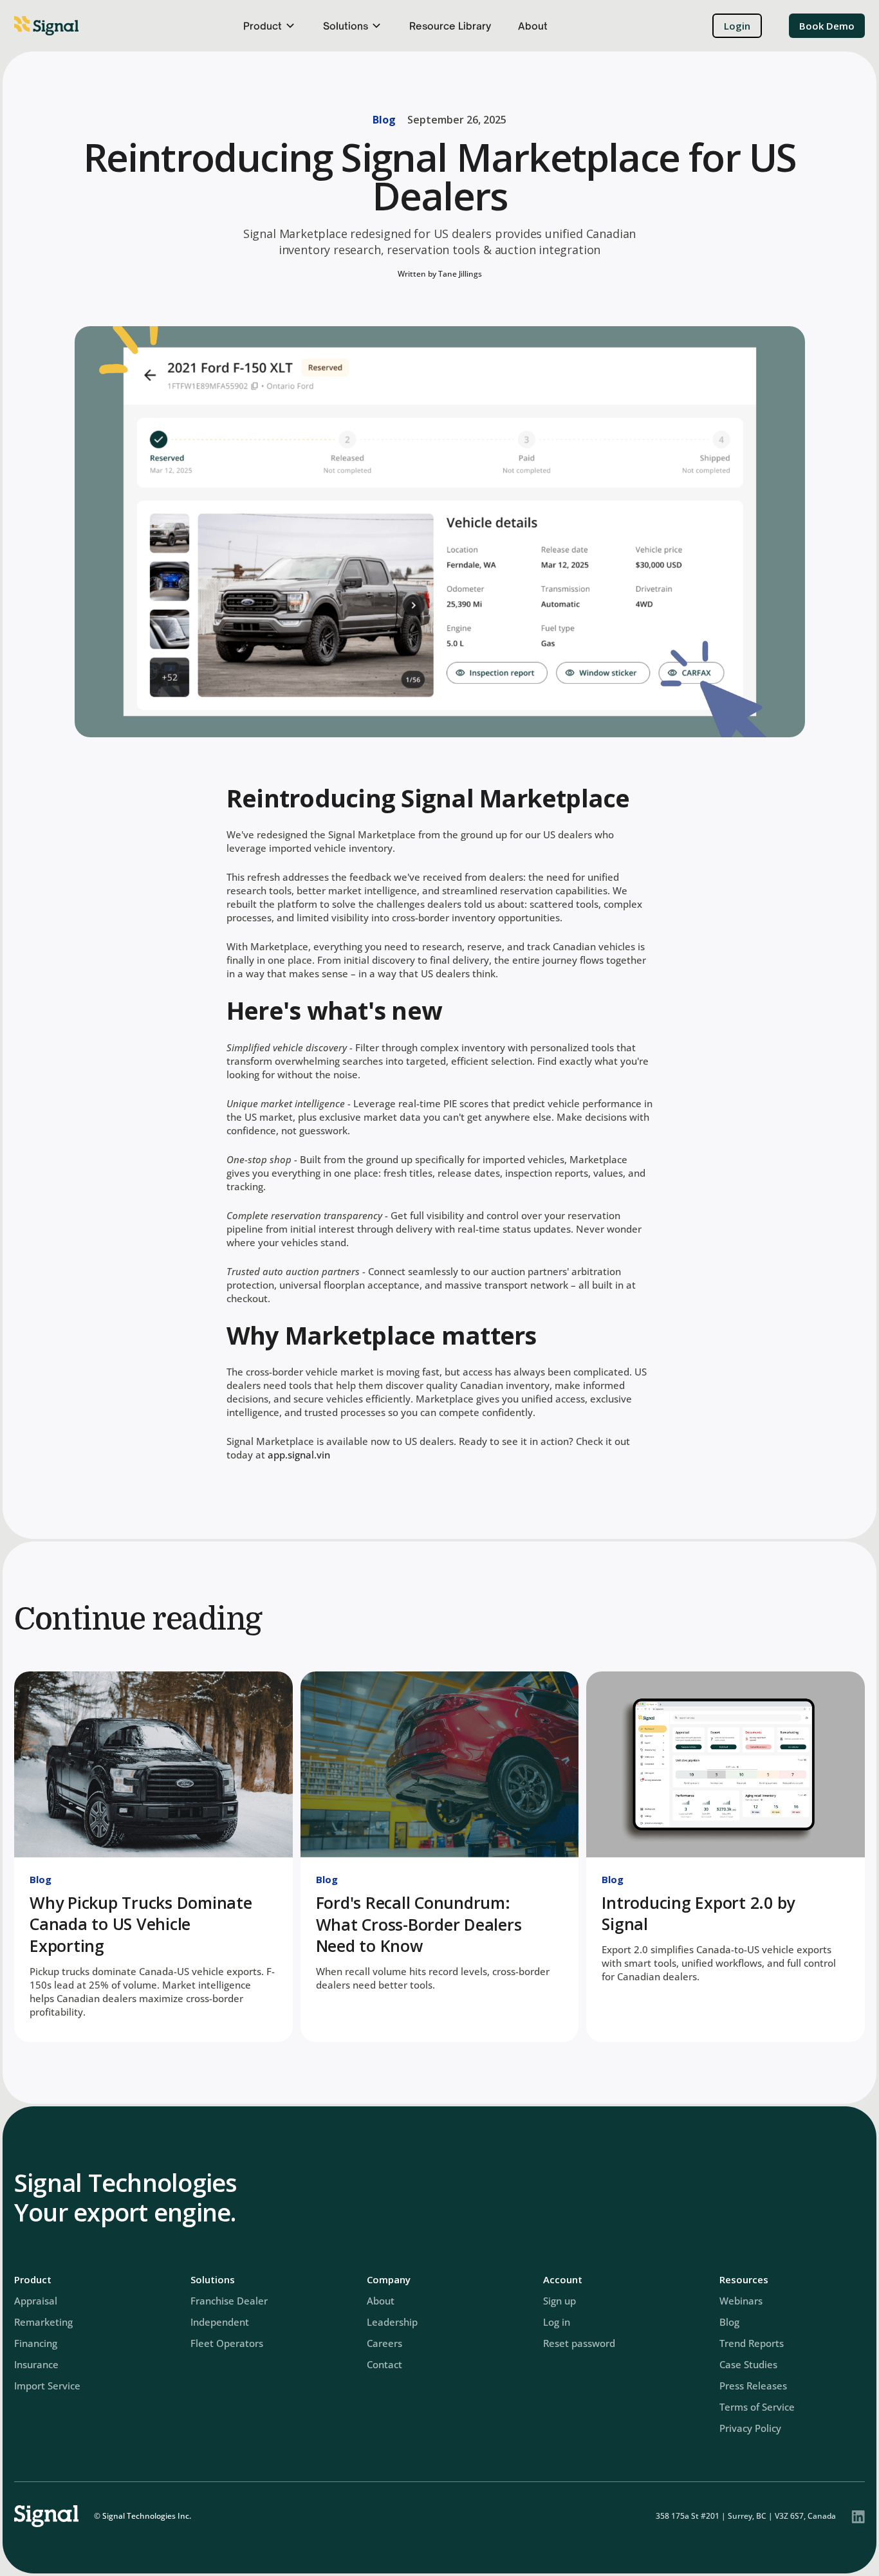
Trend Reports (752, 2343)
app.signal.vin (299, 1455)
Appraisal (36, 2301)
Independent (220, 2322)
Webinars (741, 2301)
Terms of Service (757, 2407)
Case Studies (748, 2364)
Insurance (36, 2364)
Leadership (392, 2322)
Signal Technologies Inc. (147, 2516)
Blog (384, 120)
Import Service (47, 2386)
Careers (384, 2343)
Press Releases (753, 2386)
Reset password (579, 2343)
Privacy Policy (750, 2428)
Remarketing (43, 2322)
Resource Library (450, 26)
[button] (270, 26)
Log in (557, 2322)
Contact (384, 2364)
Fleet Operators (227, 2343)
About (533, 26)
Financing (36, 2343)
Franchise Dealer (229, 2301)
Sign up (560, 2301)
